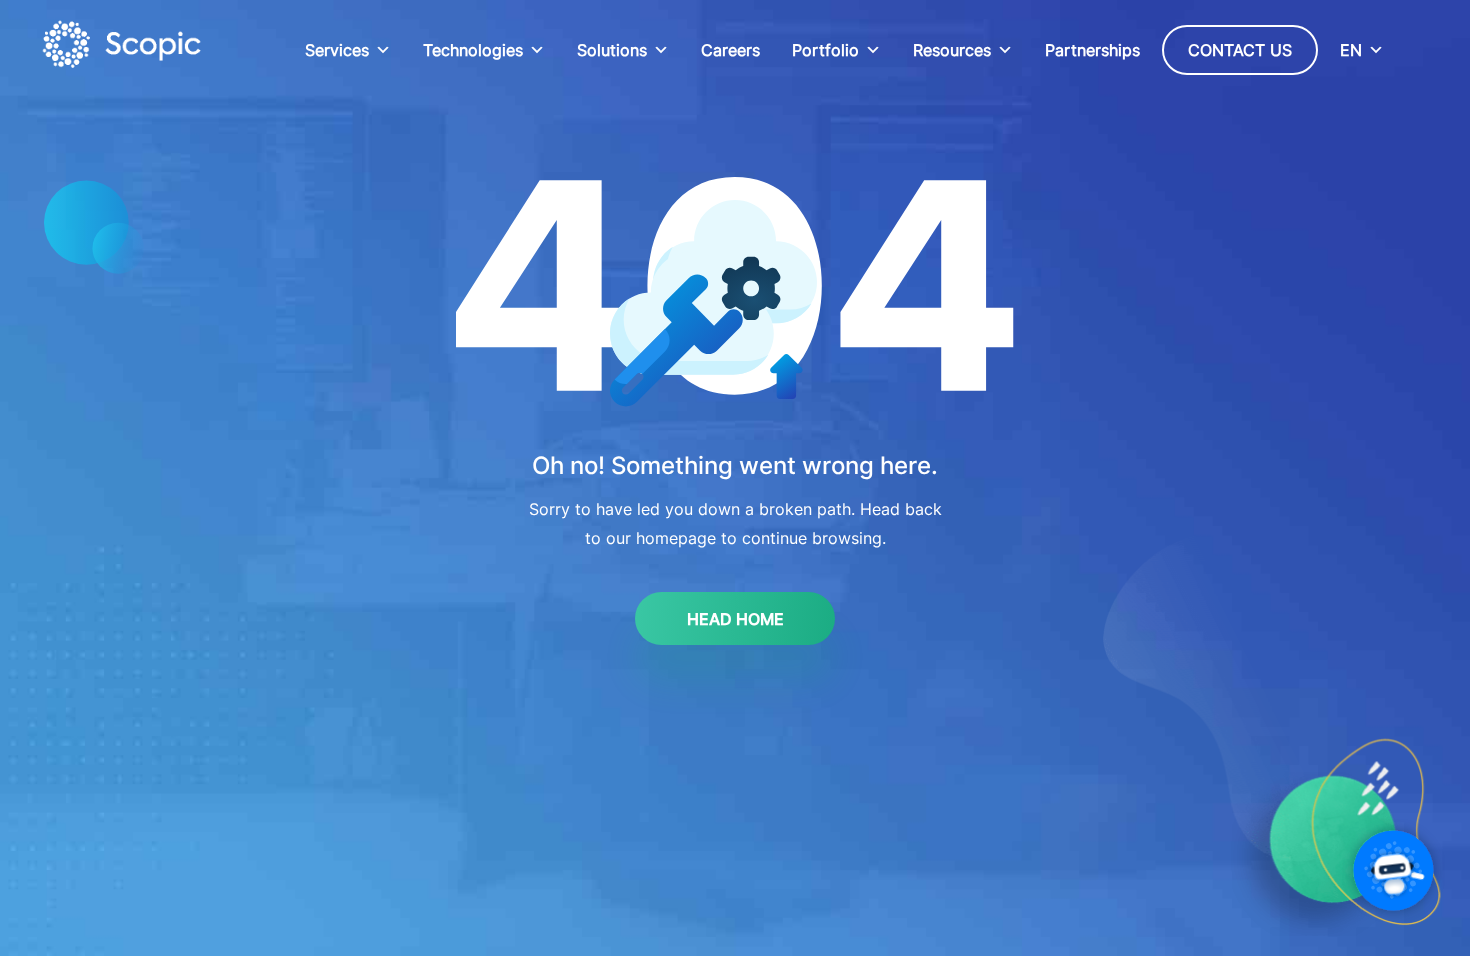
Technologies (473, 50)
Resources (952, 50)
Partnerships (1092, 50)
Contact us (1240, 50)
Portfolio (825, 50)
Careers (730, 50)
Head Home (735, 619)
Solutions (612, 50)
